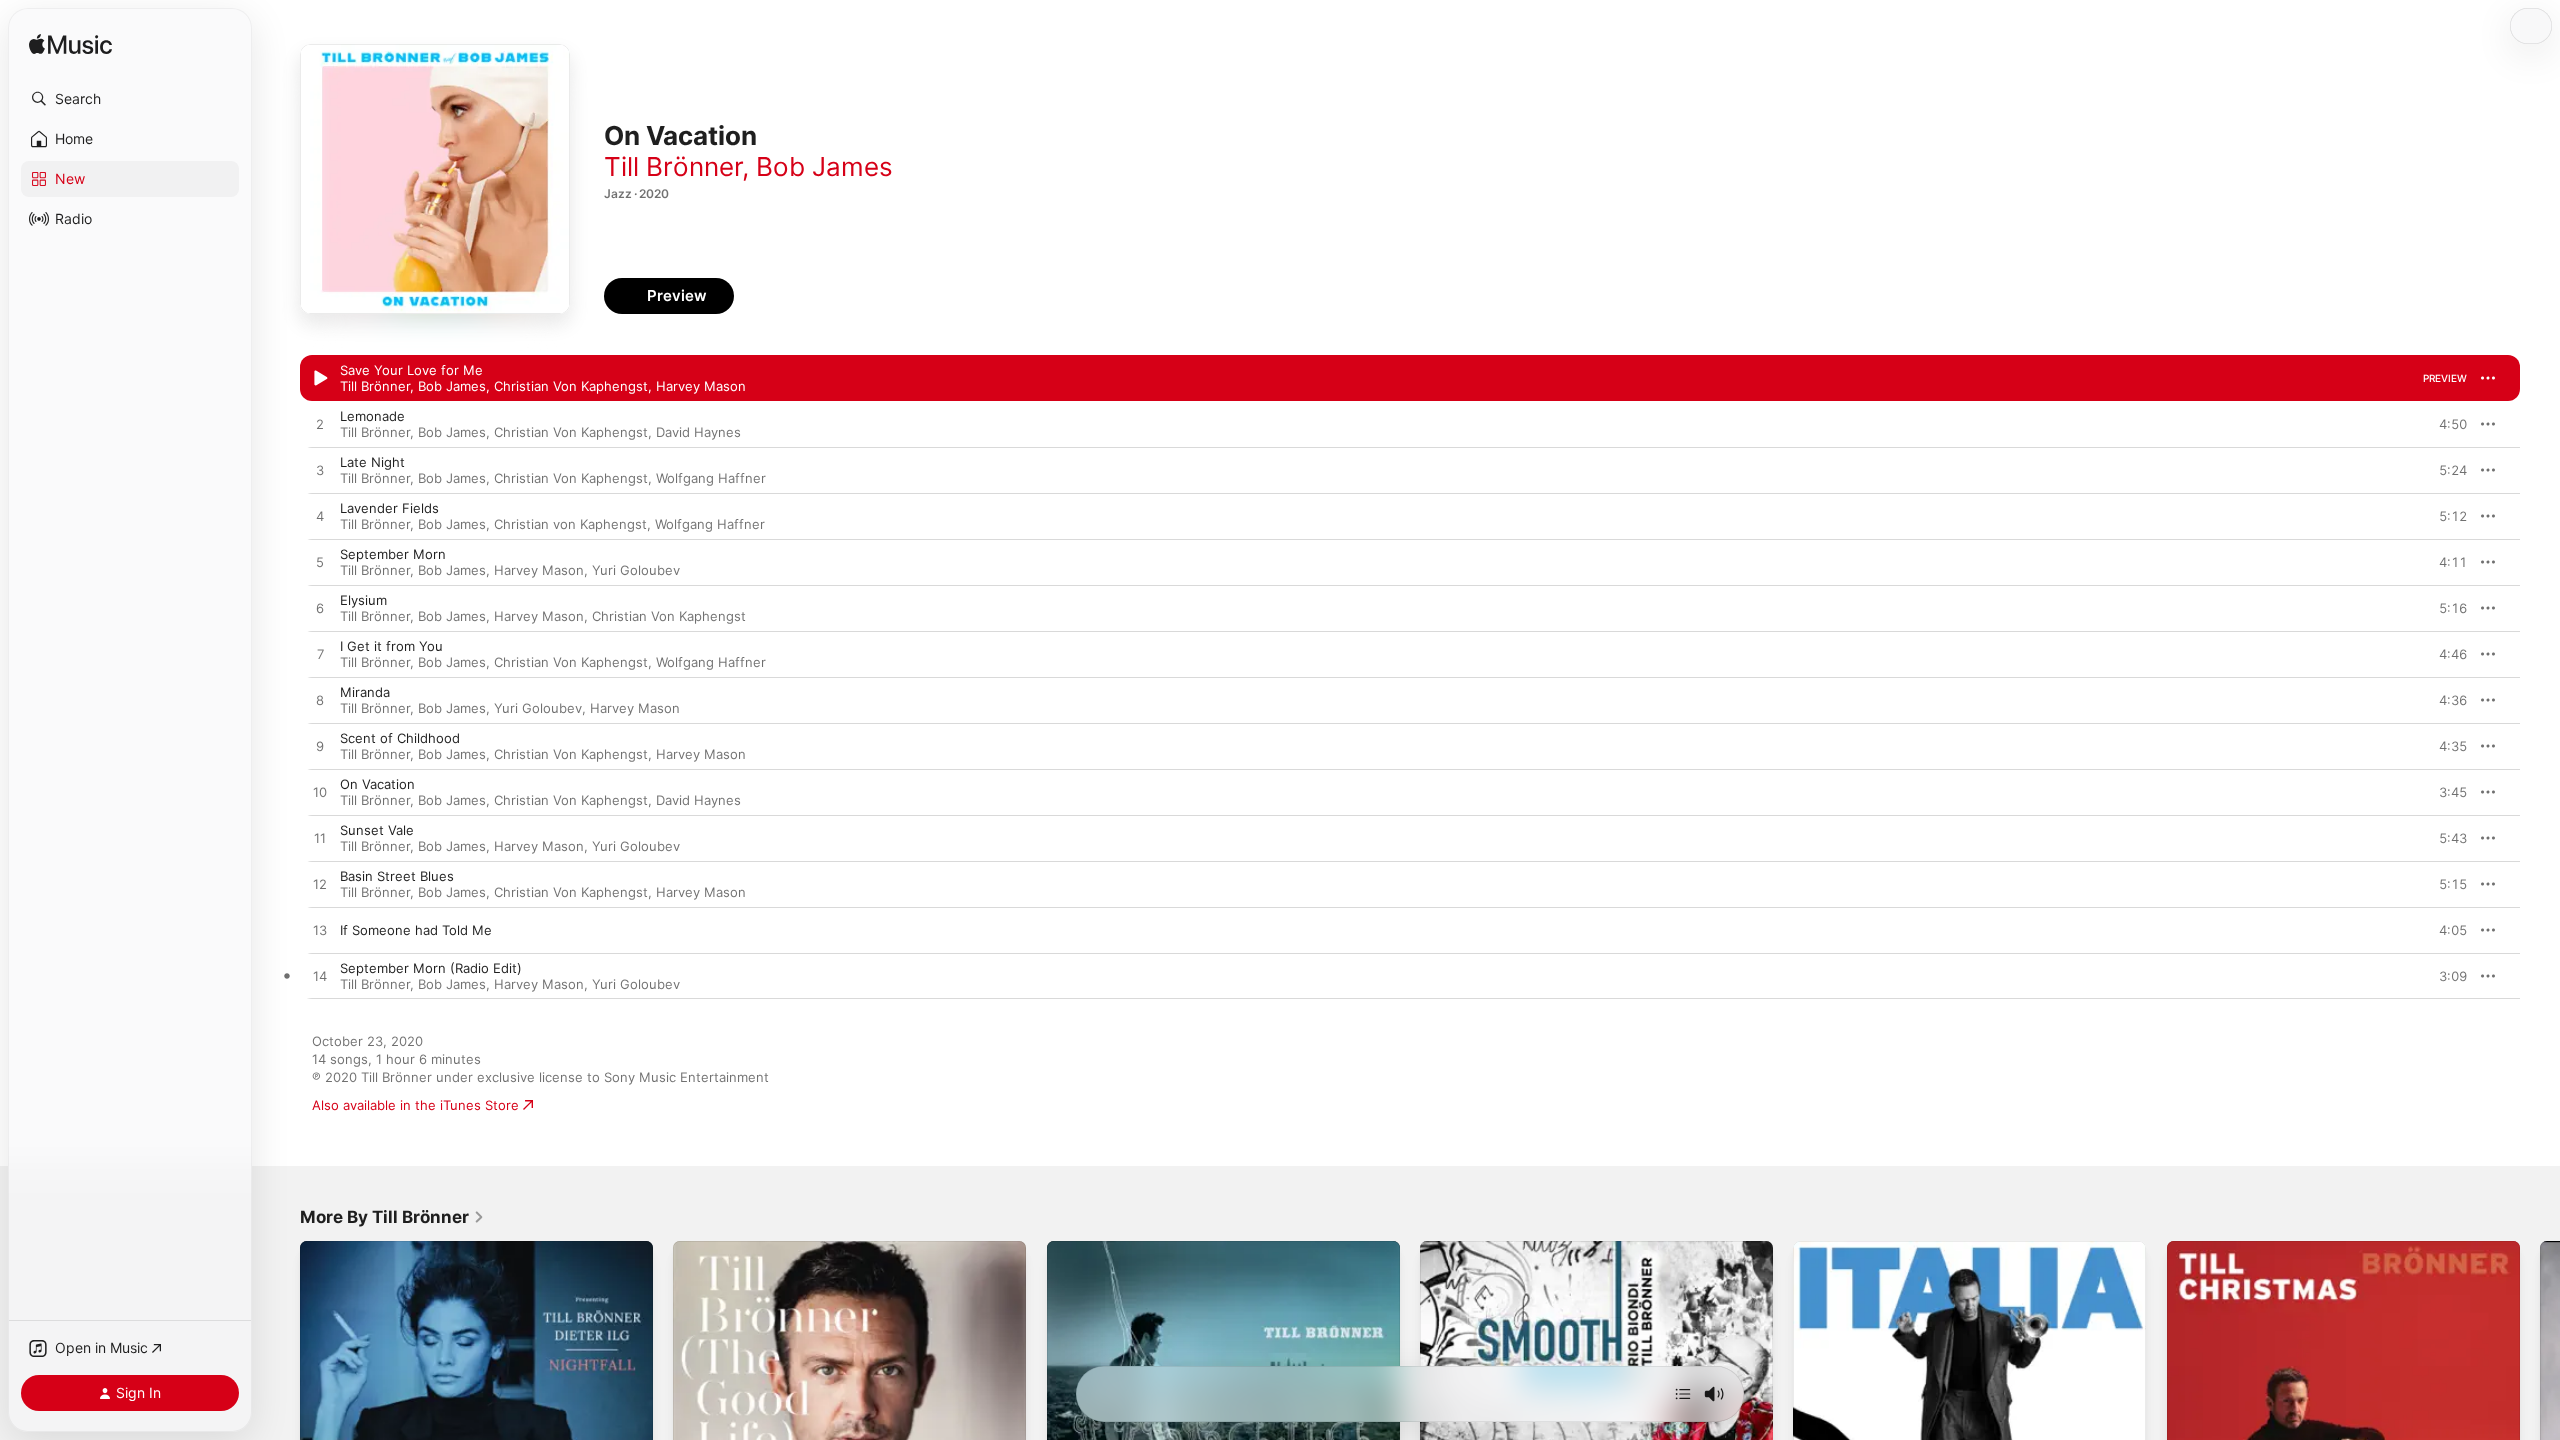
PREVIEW (2445, 378)
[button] (130, 99)
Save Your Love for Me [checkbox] (411, 370)
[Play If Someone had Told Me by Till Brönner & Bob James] (320, 931)
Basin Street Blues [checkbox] (397, 876)
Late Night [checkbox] (372, 462)
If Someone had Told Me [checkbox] (416, 930)
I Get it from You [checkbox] (391, 646)
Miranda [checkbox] (365, 692)
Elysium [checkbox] (363, 600)
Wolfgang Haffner (711, 478)
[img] (70, 45)
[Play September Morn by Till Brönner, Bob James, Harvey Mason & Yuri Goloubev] (320, 563)
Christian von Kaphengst (570, 524)
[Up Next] (1683, 1394)
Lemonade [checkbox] (372, 416)
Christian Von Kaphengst (571, 386)
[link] (392, 1217)
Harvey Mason (701, 386)
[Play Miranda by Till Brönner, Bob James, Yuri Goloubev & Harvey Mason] (320, 701)
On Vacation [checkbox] (377, 784)
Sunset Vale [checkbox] (377, 830)
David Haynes (698, 432)
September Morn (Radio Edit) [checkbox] (431, 968)
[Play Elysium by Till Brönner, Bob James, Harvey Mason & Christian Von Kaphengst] (320, 609)
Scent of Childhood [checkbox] (400, 738)
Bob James (824, 166)
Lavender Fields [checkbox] (389, 508)
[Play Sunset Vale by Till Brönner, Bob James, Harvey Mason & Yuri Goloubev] (320, 839)
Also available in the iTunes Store (415, 1105)
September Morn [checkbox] (393, 554)
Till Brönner (673, 166)
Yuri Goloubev (636, 570)
